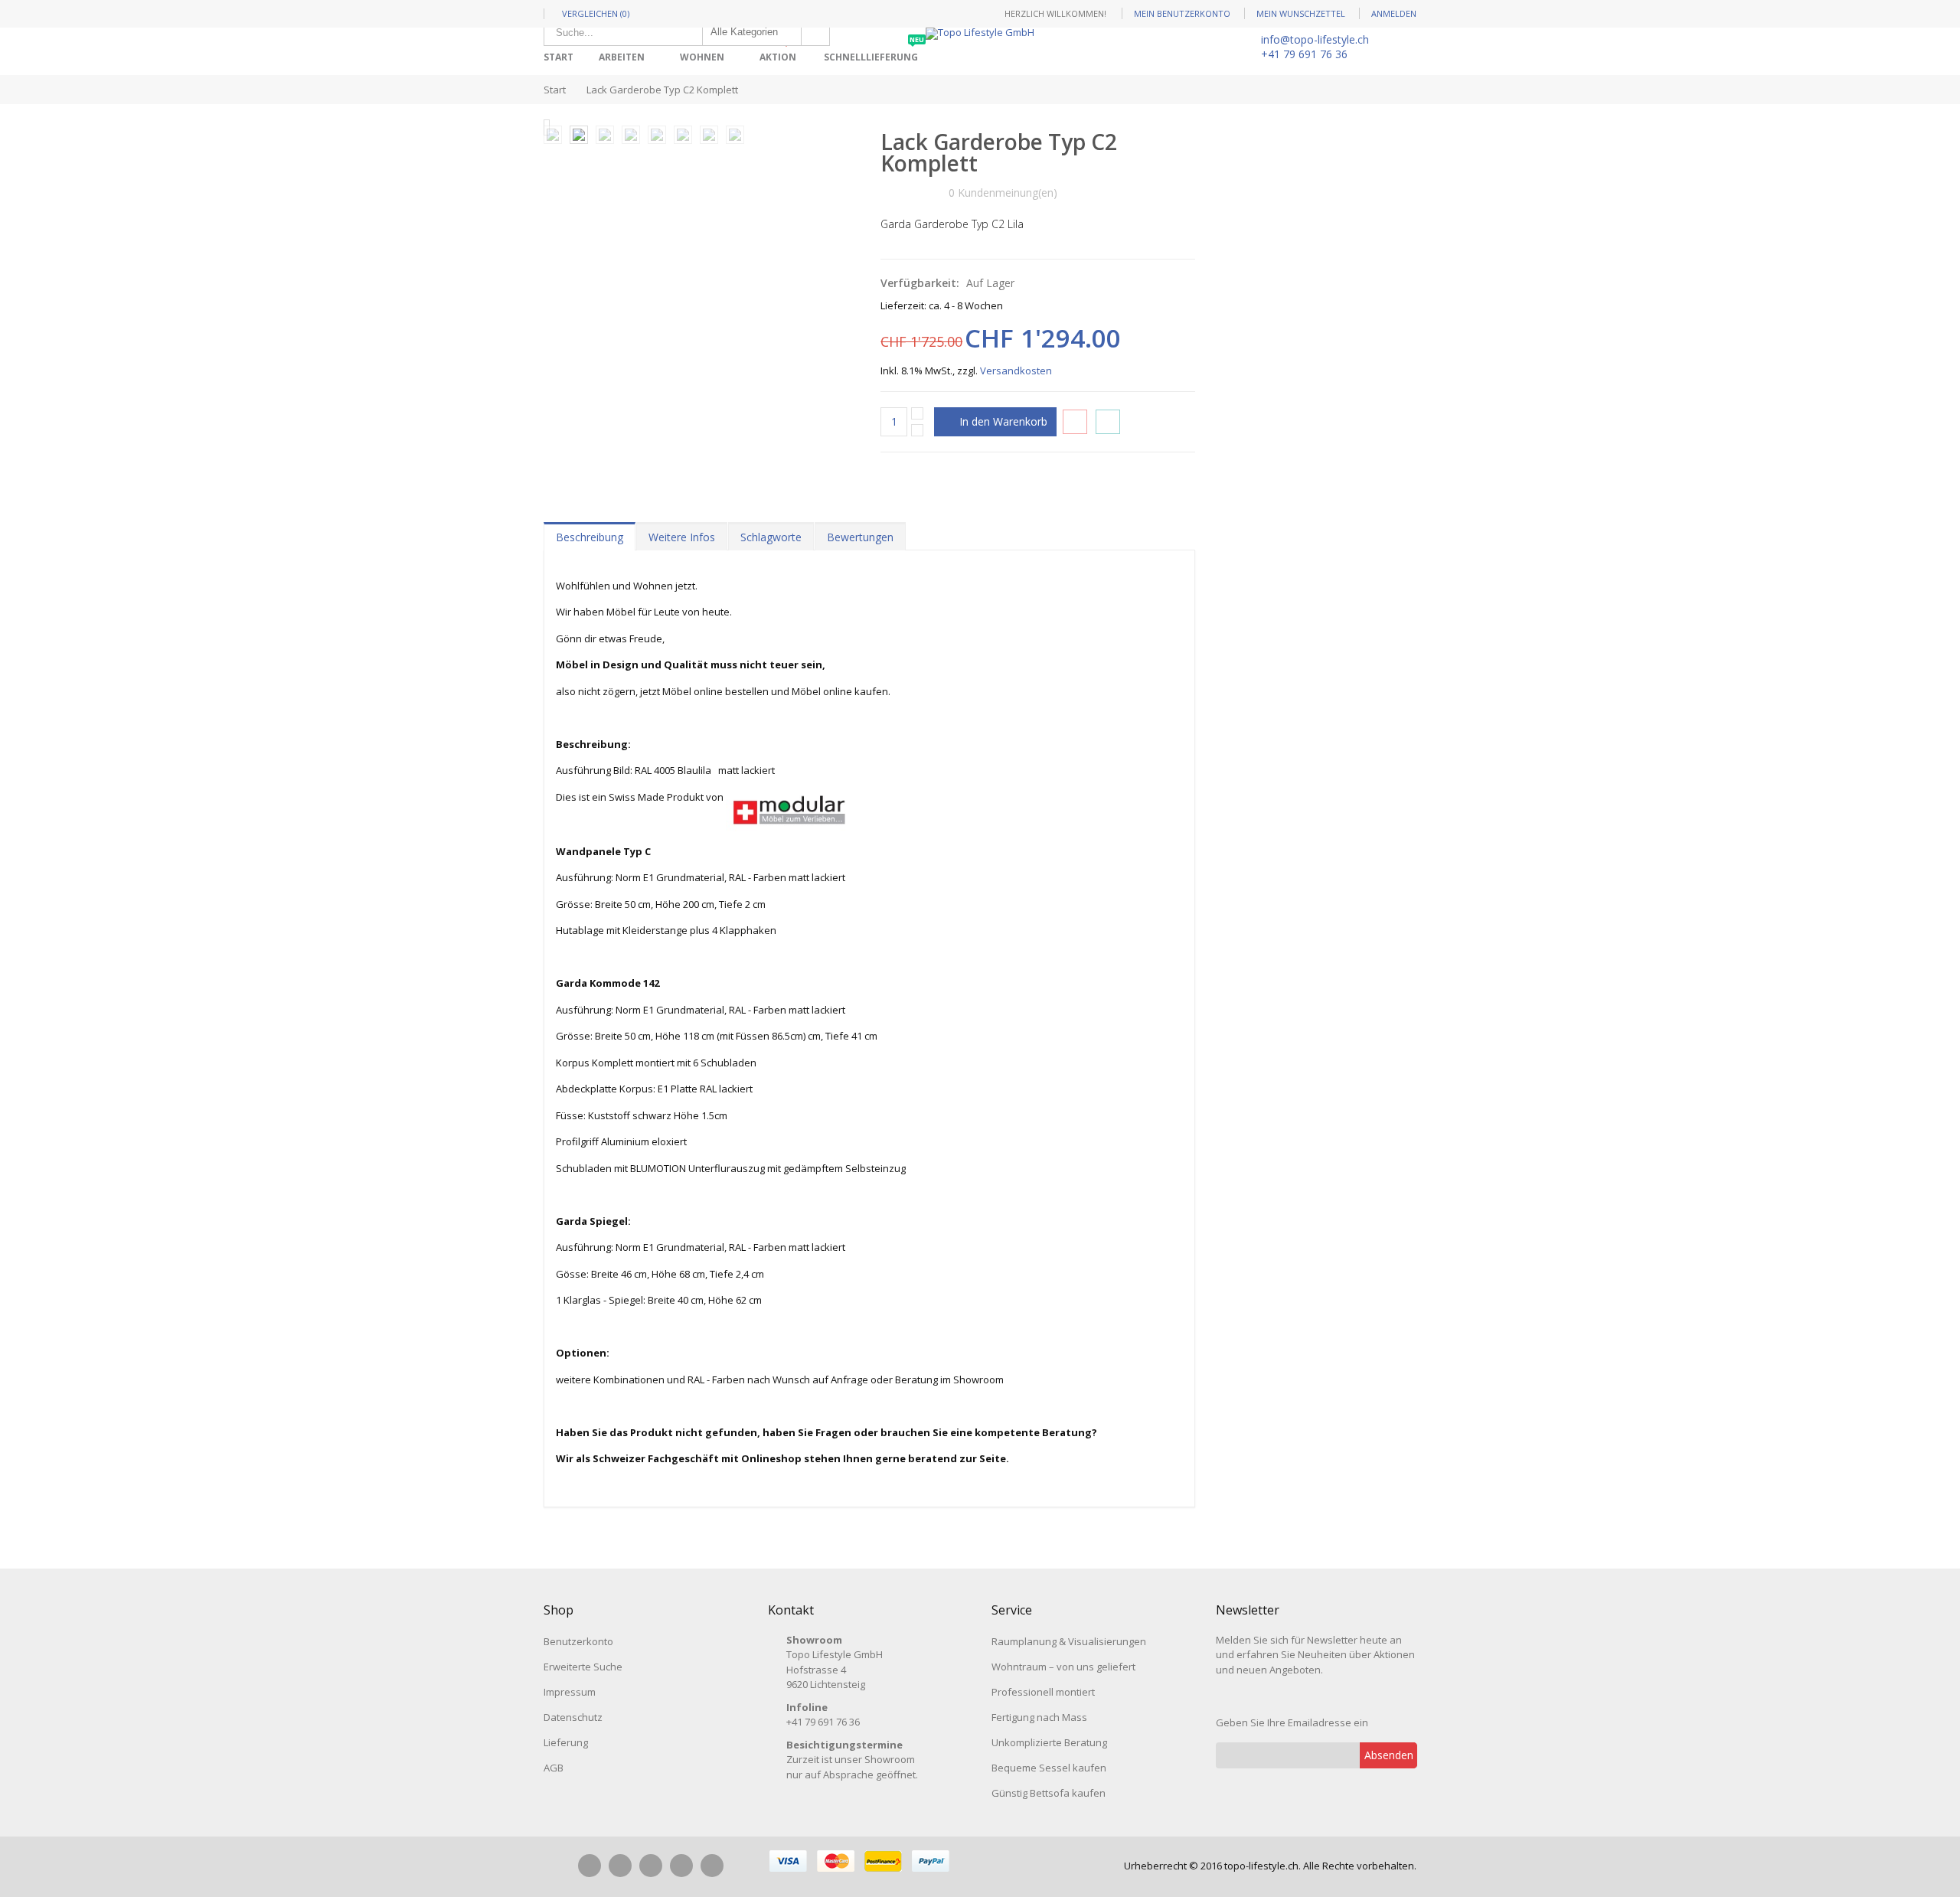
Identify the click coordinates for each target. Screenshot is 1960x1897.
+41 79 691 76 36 (1304, 54)
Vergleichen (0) (596, 13)
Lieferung (566, 1742)
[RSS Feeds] (712, 1866)
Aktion (781, 52)
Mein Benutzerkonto (1182, 13)
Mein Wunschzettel (1301, 13)
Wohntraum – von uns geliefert (1063, 1667)
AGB (554, 1768)
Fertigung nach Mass (1039, 1717)
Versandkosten (1016, 371)
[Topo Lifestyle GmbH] (980, 34)
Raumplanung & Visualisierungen (1069, 1641)
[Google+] (681, 1866)
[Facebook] (590, 1866)
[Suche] (815, 32)
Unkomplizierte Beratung (1049, 1742)
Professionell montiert (1043, 1692)
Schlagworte (771, 537)
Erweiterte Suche (583, 1667)
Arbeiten (622, 57)
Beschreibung (590, 537)
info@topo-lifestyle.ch (1315, 39)
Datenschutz (573, 1717)
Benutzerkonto (578, 1641)
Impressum (570, 1692)
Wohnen (702, 57)
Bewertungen (860, 537)
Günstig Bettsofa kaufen (1049, 1793)
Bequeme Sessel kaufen (1049, 1768)
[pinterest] (651, 1866)
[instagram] (620, 1866)
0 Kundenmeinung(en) (1003, 193)
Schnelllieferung (874, 52)
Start (555, 90)
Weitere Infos (682, 537)
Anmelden (1394, 13)
